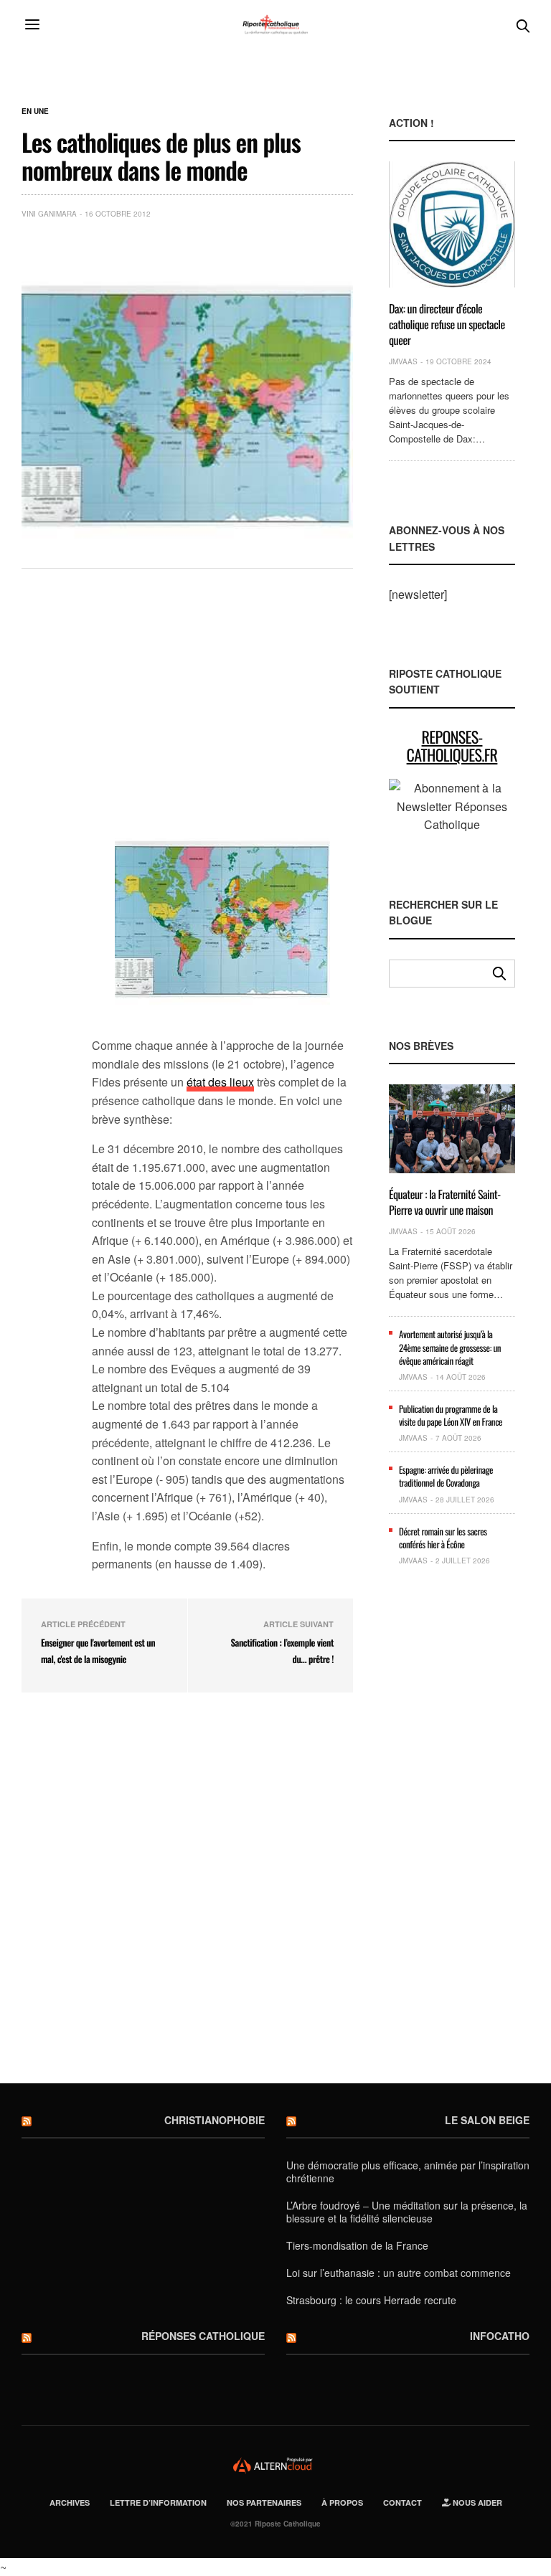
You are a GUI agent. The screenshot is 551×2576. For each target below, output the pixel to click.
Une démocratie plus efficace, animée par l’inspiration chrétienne (408, 2172)
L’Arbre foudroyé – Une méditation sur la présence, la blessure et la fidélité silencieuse (407, 2212)
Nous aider (476, 2502)
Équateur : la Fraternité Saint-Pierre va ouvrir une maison (445, 1202)
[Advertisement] (222, 698)
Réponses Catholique (203, 2336)
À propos (342, 2502)
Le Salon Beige (487, 2120)
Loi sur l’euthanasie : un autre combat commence (399, 2273)
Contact (402, 2502)
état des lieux (220, 1082)
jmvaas (403, 361)
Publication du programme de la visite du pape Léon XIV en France (451, 1415)
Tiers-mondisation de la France (357, 2245)
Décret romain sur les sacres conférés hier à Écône (443, 1538)
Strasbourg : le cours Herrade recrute (371, 2300)
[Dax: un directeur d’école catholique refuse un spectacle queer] (452, 224)
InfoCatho (500, 2336)
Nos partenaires (264, 2502)
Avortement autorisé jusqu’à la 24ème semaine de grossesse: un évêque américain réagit (450, 1347)
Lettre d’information (158, 2502)
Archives (70, 2502)
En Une (35, 111)
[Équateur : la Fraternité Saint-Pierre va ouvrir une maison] (452, 1129)
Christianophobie (215, 2120)
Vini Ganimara (49, 214)
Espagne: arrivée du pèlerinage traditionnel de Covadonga (446, 1476)
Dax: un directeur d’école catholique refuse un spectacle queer (447, 325)
